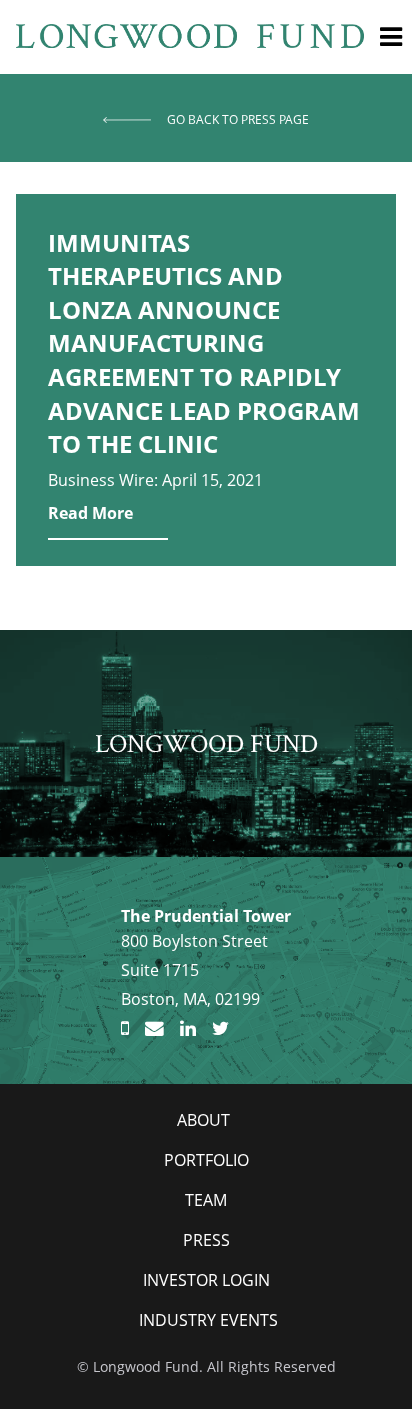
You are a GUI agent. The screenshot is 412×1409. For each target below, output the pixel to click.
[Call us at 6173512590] (125, 1029)
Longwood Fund (206, 743)
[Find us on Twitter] (220, 1029)
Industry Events (208, 1320)
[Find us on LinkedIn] (188, 1029)
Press (206, 1240)
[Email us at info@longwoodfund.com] (154, 1029)
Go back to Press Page (238, 119)
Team (206, 1200)
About (203, 1120)
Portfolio (206, 1160)
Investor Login (206, 1280)
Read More (90, 513)
